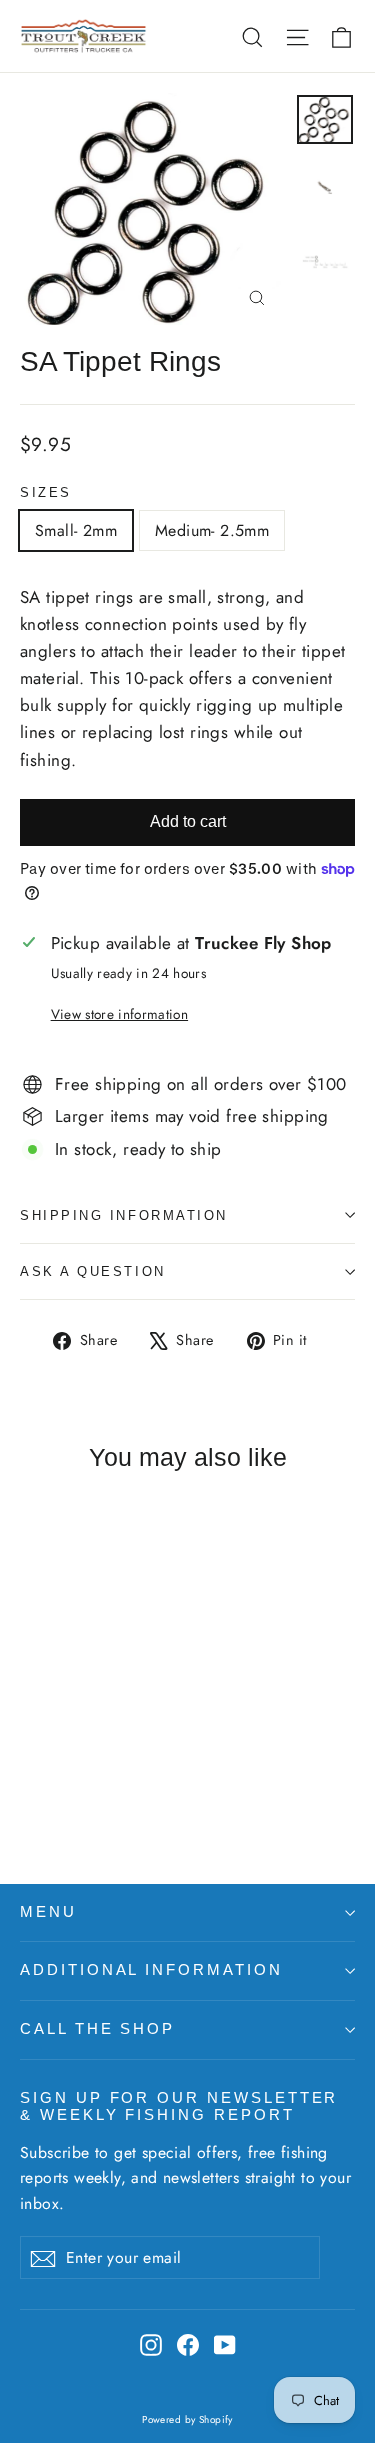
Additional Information (151, 1970)
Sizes (46, 492)
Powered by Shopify (187, 2419)
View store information (119, 1014)
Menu (48, 1912)
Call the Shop (97, 2029)
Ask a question (93, 1271)
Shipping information (124, 1215)
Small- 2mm (76, 530)
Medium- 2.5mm (212, 530)
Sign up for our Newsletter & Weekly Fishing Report (179, 2107)
